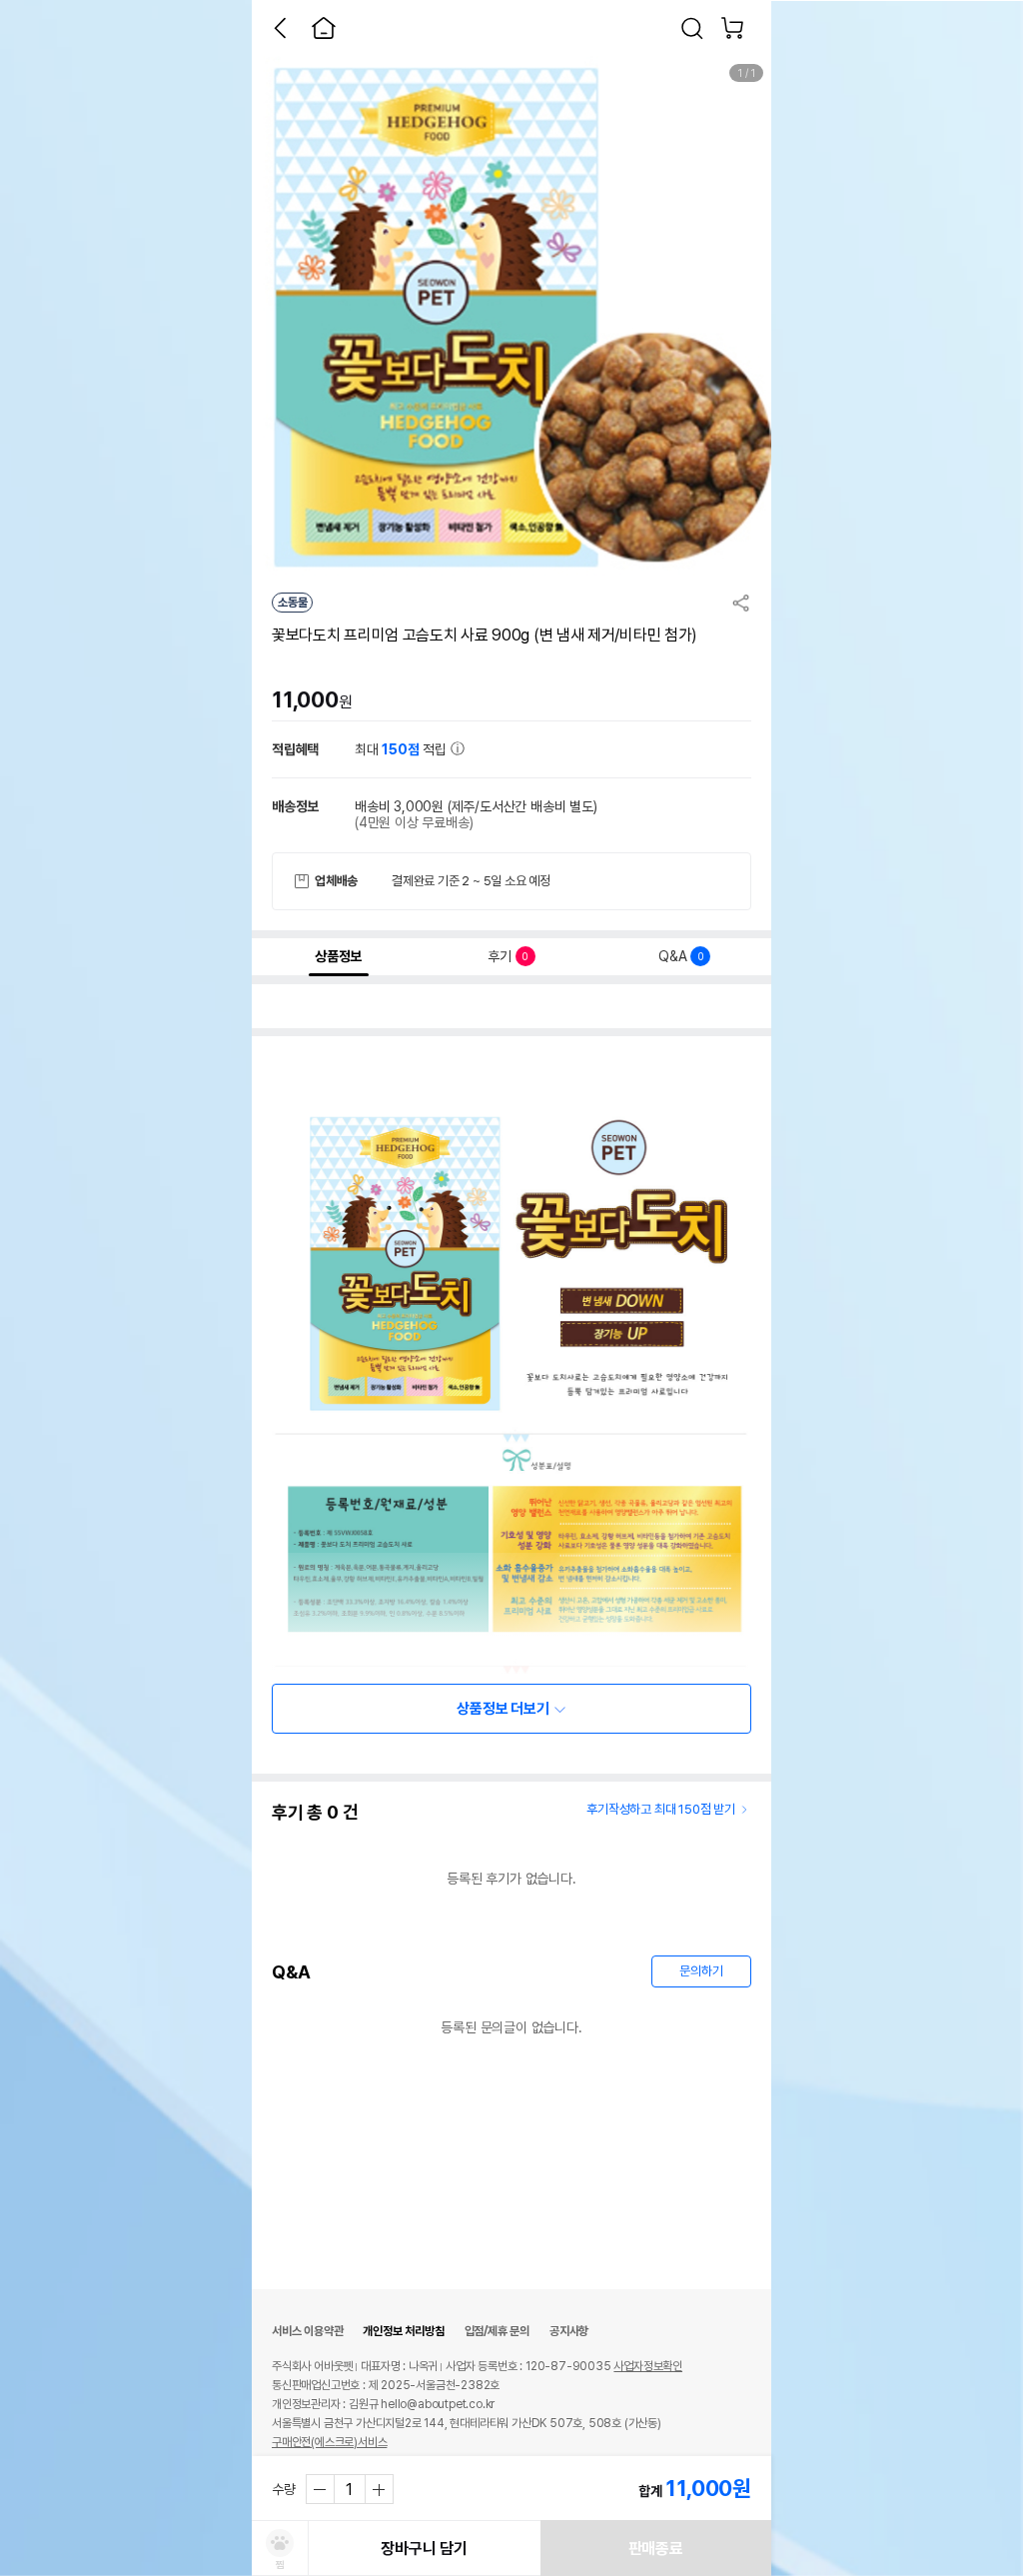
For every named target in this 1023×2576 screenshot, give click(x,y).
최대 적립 (403, 749)
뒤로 (280, 28)
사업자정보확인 (648, 2366)
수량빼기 (321, 2489)
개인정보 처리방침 (403, 2331)
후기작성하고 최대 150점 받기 (661, 1809)
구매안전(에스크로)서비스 (329, 2442)
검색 (692, 28)
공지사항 (569, 2331)
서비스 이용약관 (307, 2331)
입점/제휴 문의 (497, 2331)
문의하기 (701, 1971)
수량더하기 (379, 2489)
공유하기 (741, 603)
